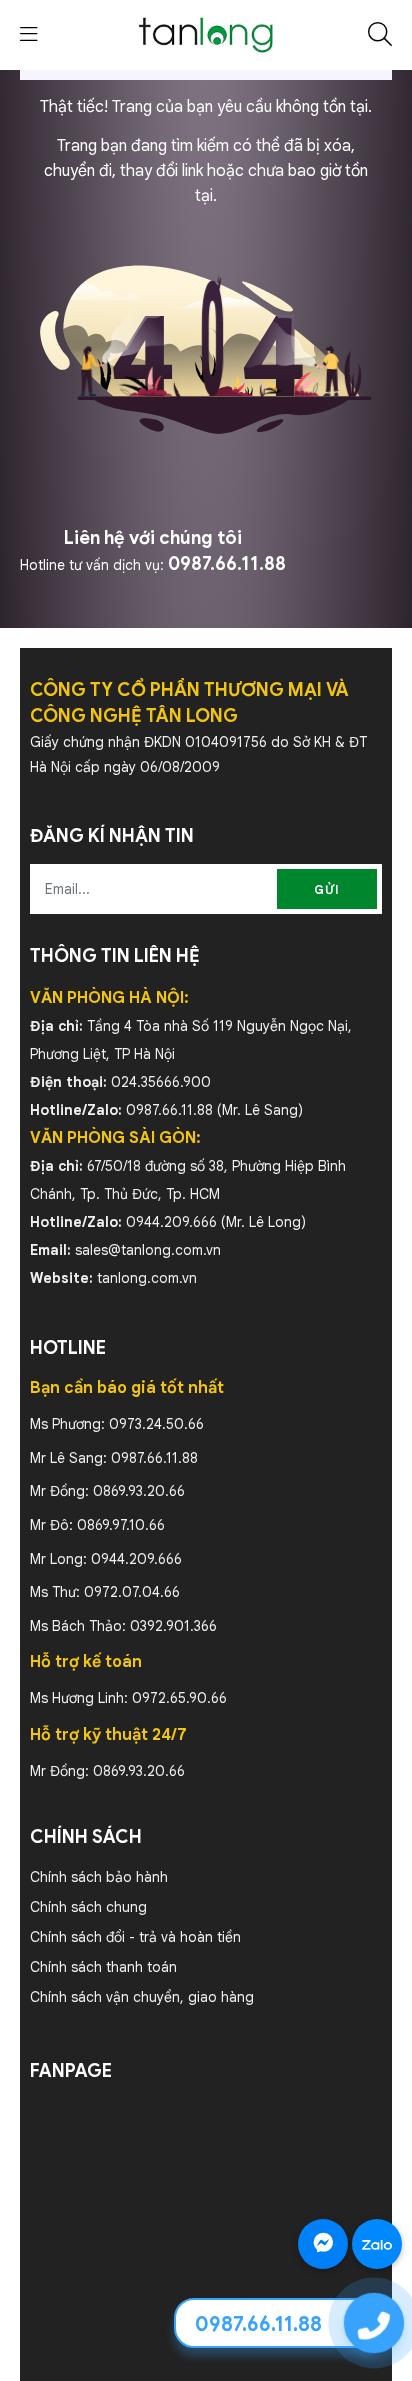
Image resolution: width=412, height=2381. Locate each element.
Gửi (327, 889)
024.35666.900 (161, 1082)
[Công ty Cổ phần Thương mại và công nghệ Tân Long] (206, 34)
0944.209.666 (171, 1222)
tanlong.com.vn (147, 1278)
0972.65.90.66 (179, 1698)
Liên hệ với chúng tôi (153, 538)
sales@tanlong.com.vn (148, 1250)
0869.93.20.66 (139, 1491)
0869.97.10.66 (121, 1525)
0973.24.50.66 (156, 1424)
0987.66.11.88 (227, 564)
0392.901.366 (173, 1626)
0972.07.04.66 (132, 1592)
